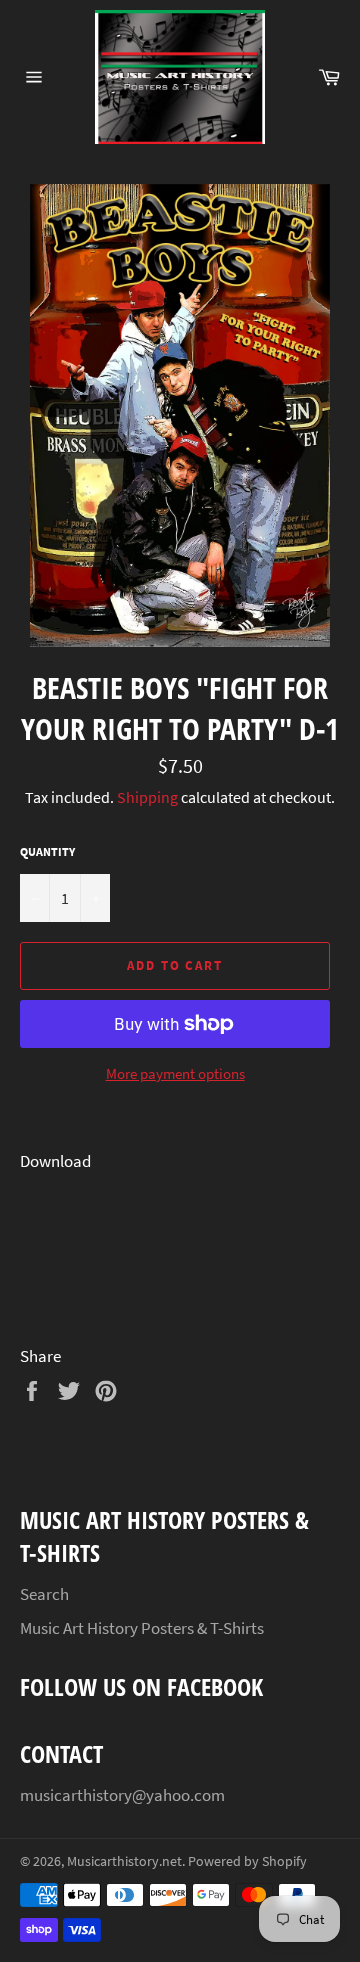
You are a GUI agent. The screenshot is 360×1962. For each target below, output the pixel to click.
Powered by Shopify (247, 1861)
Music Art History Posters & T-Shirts (142, 1628)
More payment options (175, 1073)
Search (44, 1594)
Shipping (147, 797)
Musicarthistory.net (124, 1861)
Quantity (47, 851)
